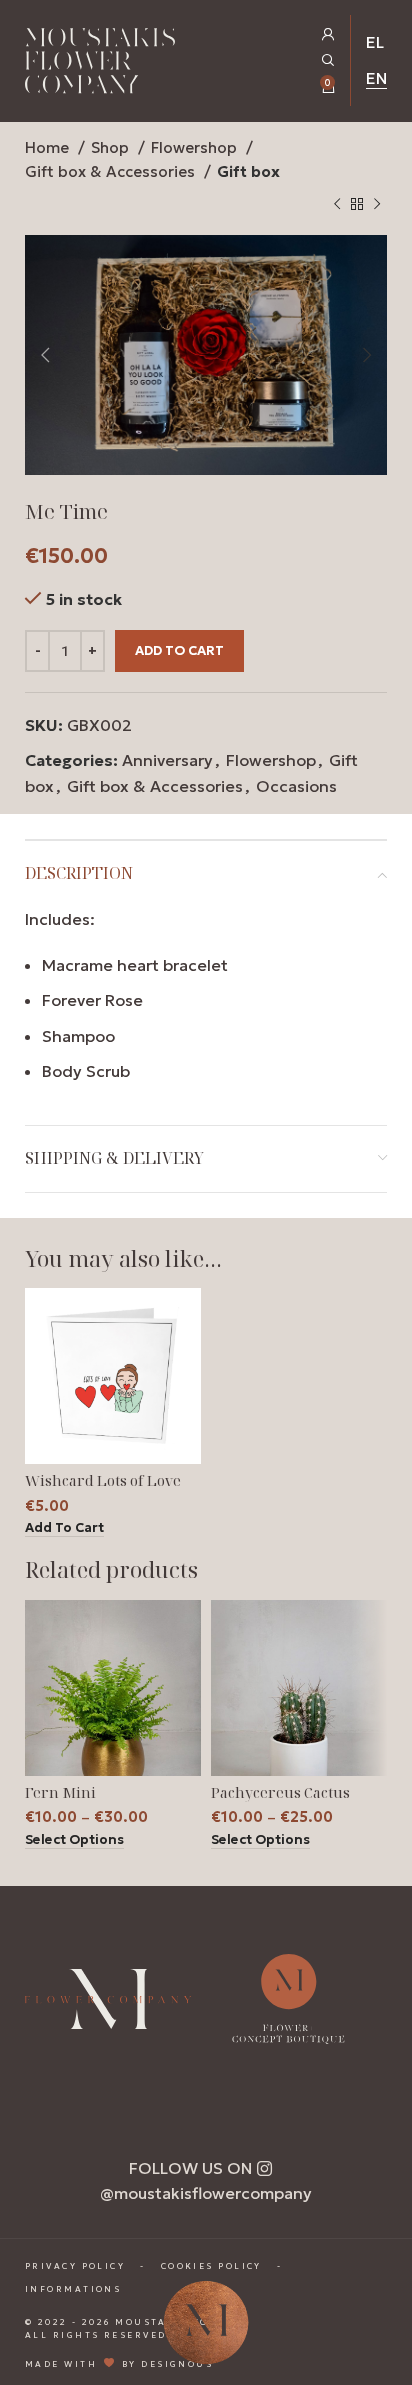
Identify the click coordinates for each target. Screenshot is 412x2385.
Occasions (296, 786)
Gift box (248, 171)
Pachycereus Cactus (280, 1792)
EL (375, 42)
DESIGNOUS (177, 2363)
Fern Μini (60, 1792)
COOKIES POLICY (211, 2266)
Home (49, 147)
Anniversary (167, 760)
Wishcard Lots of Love (103, 1480)
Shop (112, 147)
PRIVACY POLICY (75, 2266)
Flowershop (196, 147)
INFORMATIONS (73, 2289)
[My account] (328, 34)
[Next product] (377, 205)
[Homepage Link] (100, 64)
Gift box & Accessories (112, 171)
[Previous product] (337, 205)
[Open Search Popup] (328, 60)
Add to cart (179, 650)
